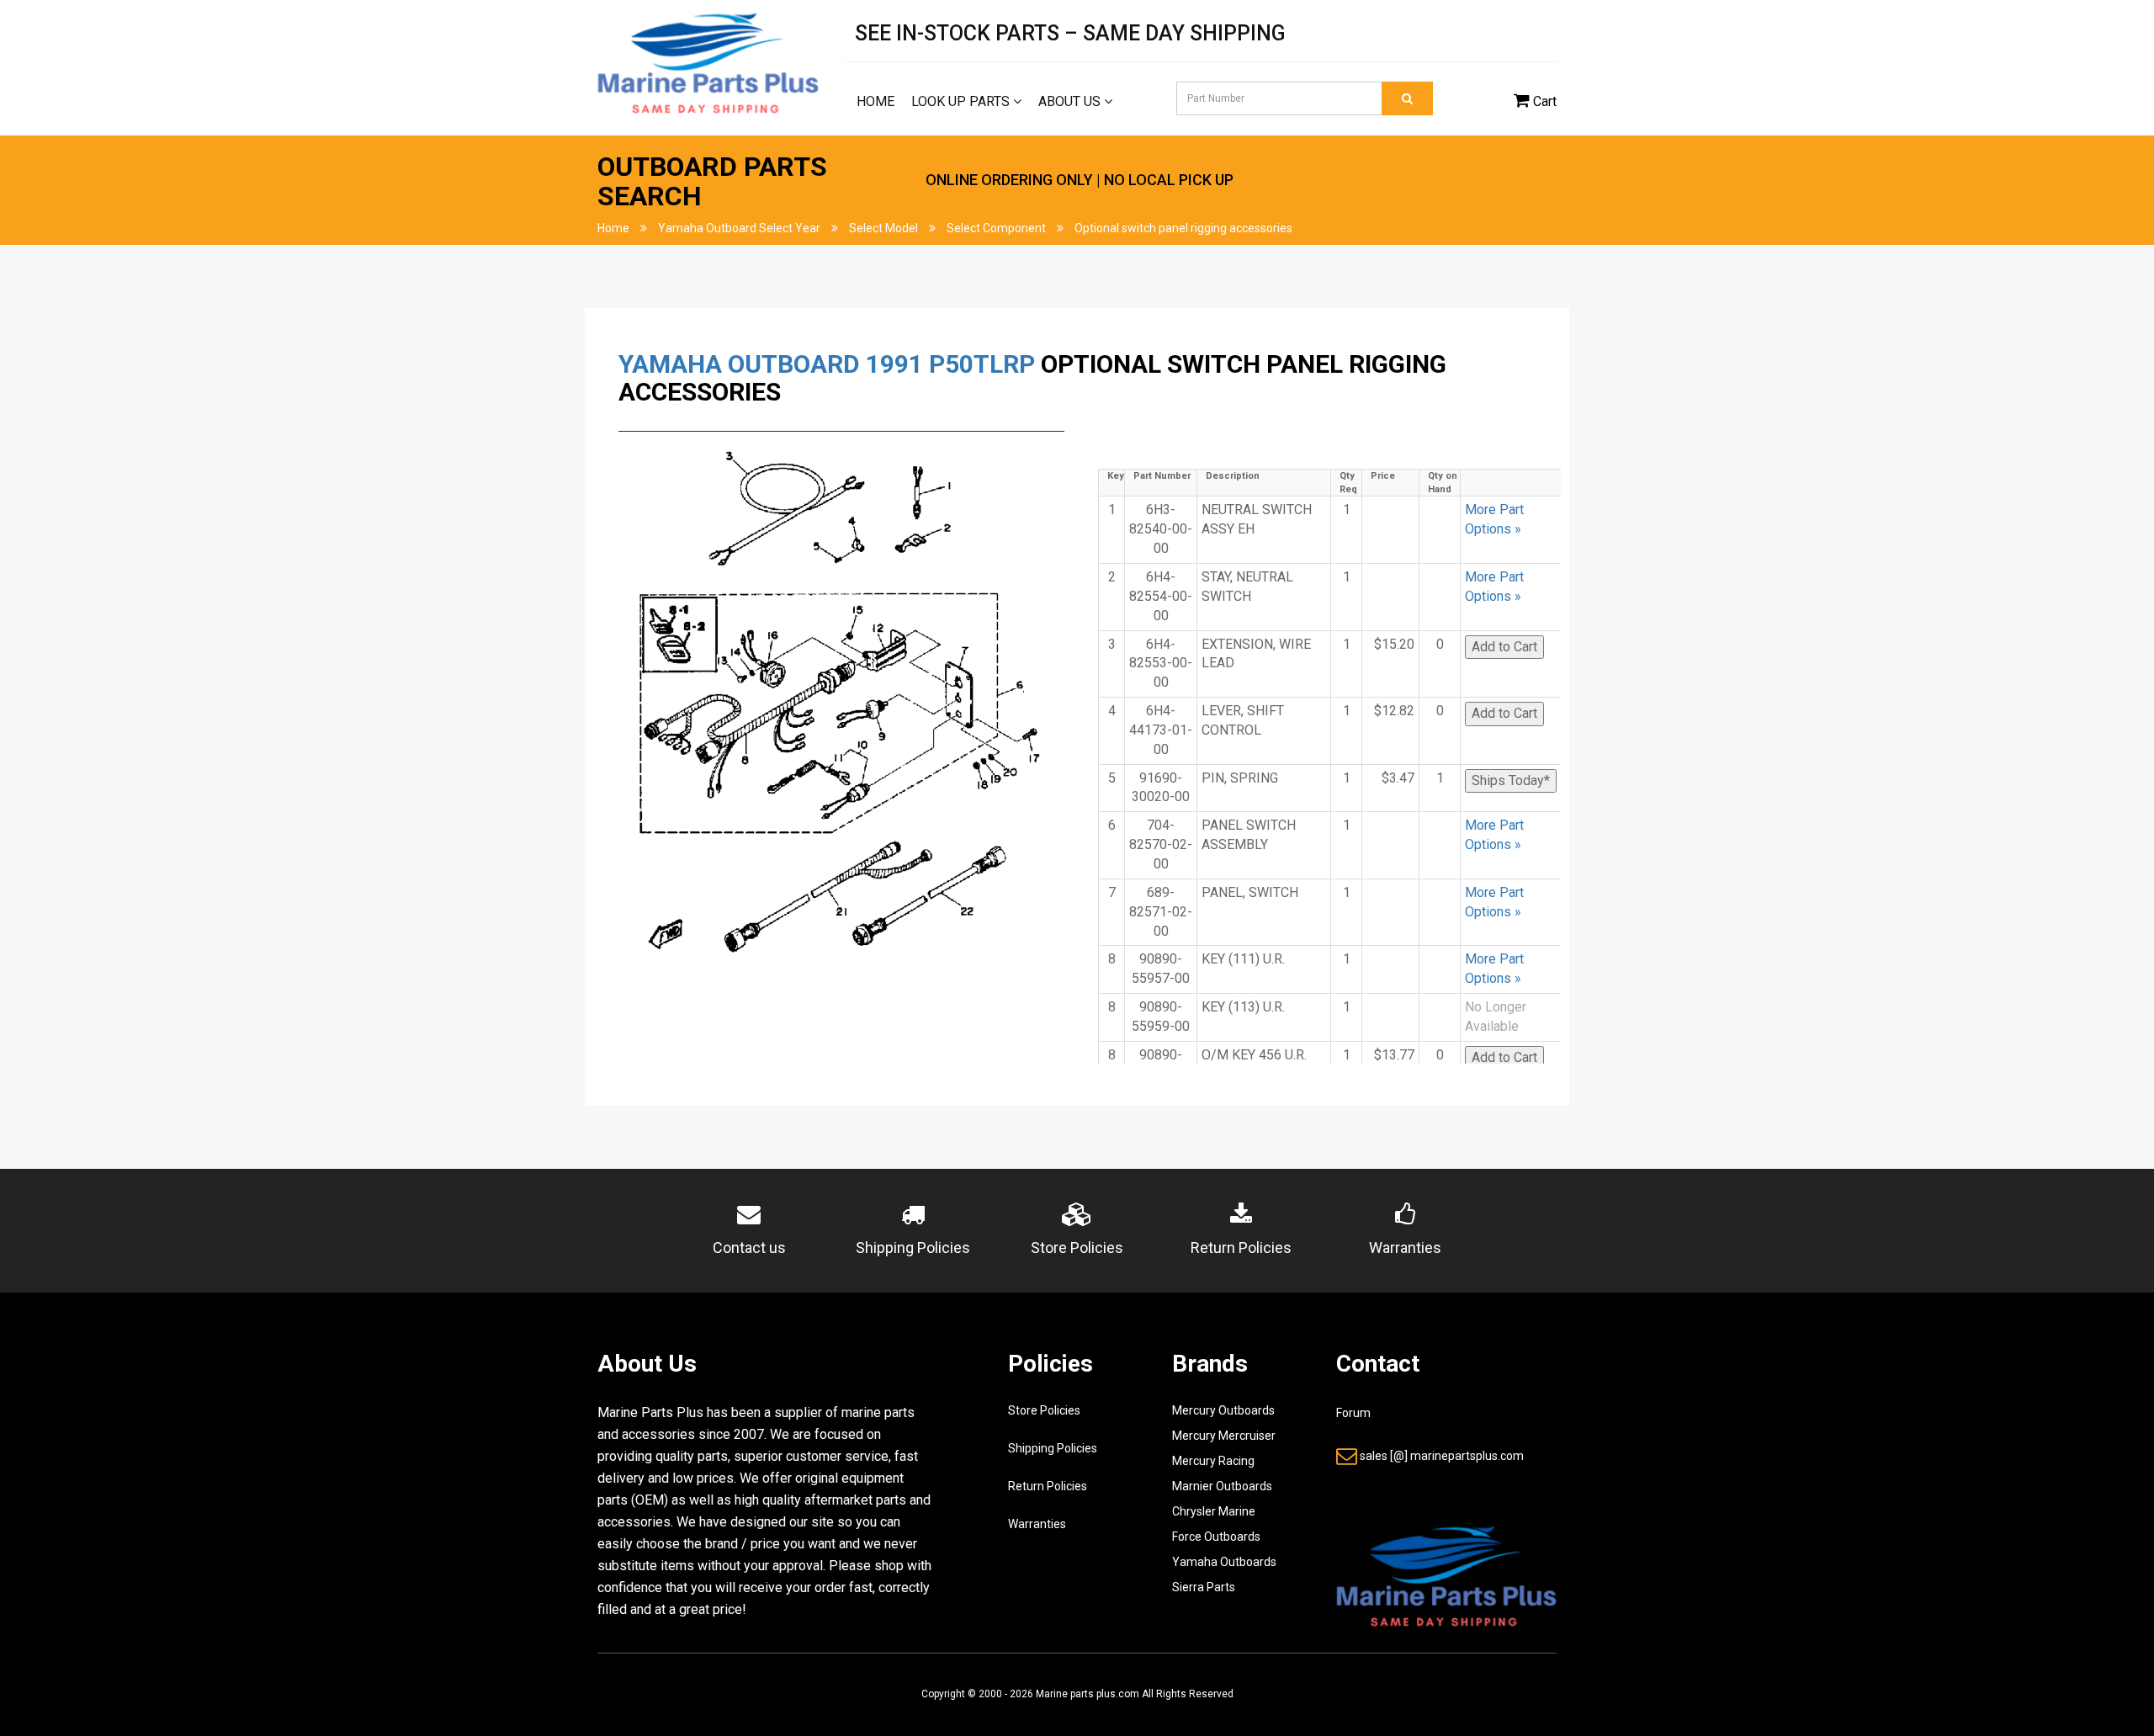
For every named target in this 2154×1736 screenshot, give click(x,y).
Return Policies (1048, 1486)
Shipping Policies (1053, 1448)
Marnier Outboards (1222, 1486)
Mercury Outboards (1223, 1410)
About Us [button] (1071, 101)
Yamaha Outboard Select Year (739, 228)
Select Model (883, 228)
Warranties (1037, 1524)
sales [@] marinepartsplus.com (1442, 1456)
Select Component (996, 228)
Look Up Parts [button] (962, 101)
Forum (1353, 1413)
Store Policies (1044, 1410)
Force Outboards (1216, 1537)
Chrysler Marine (1214, 1511)
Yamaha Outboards (1224, 1562)
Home (875, 101)
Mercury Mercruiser (1224, 1436)
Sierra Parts (1204, 1587)
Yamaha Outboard (739, 364)
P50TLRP (982, 364)
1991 (894, 364)
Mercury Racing (1213, 1461)
